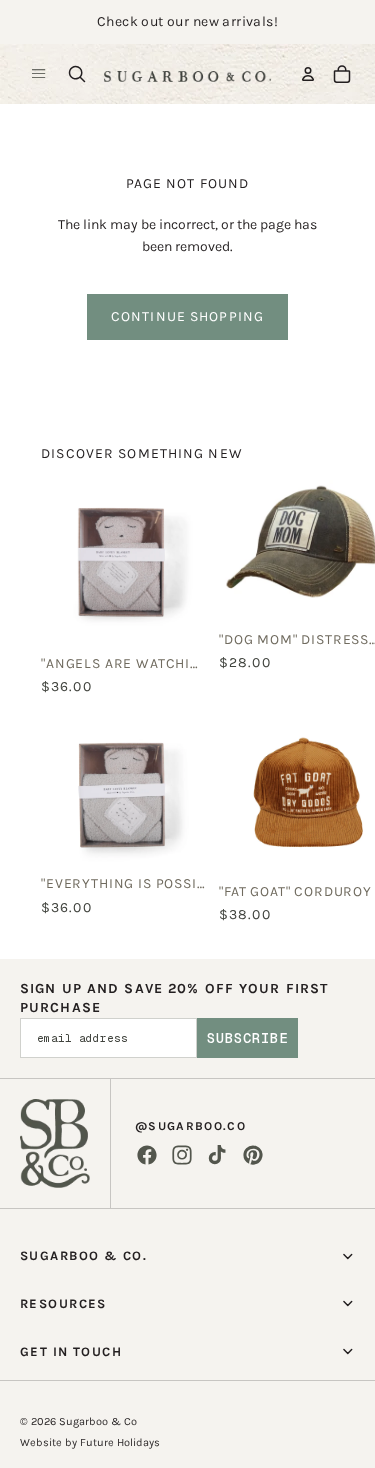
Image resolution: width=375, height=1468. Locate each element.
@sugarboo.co (190, 1126)
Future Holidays (120, 1442)
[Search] (77, 74)
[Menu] (39, 74)
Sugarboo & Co (98, 1421)
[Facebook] (147, 1155)
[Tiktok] (217, 1155)
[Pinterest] (253, 1155)
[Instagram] (182, 1155)
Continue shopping (187, 316)
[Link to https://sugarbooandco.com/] (55, 1143)
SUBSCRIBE (247, 1038)
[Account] (308, 74)
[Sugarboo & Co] (187, 74)
